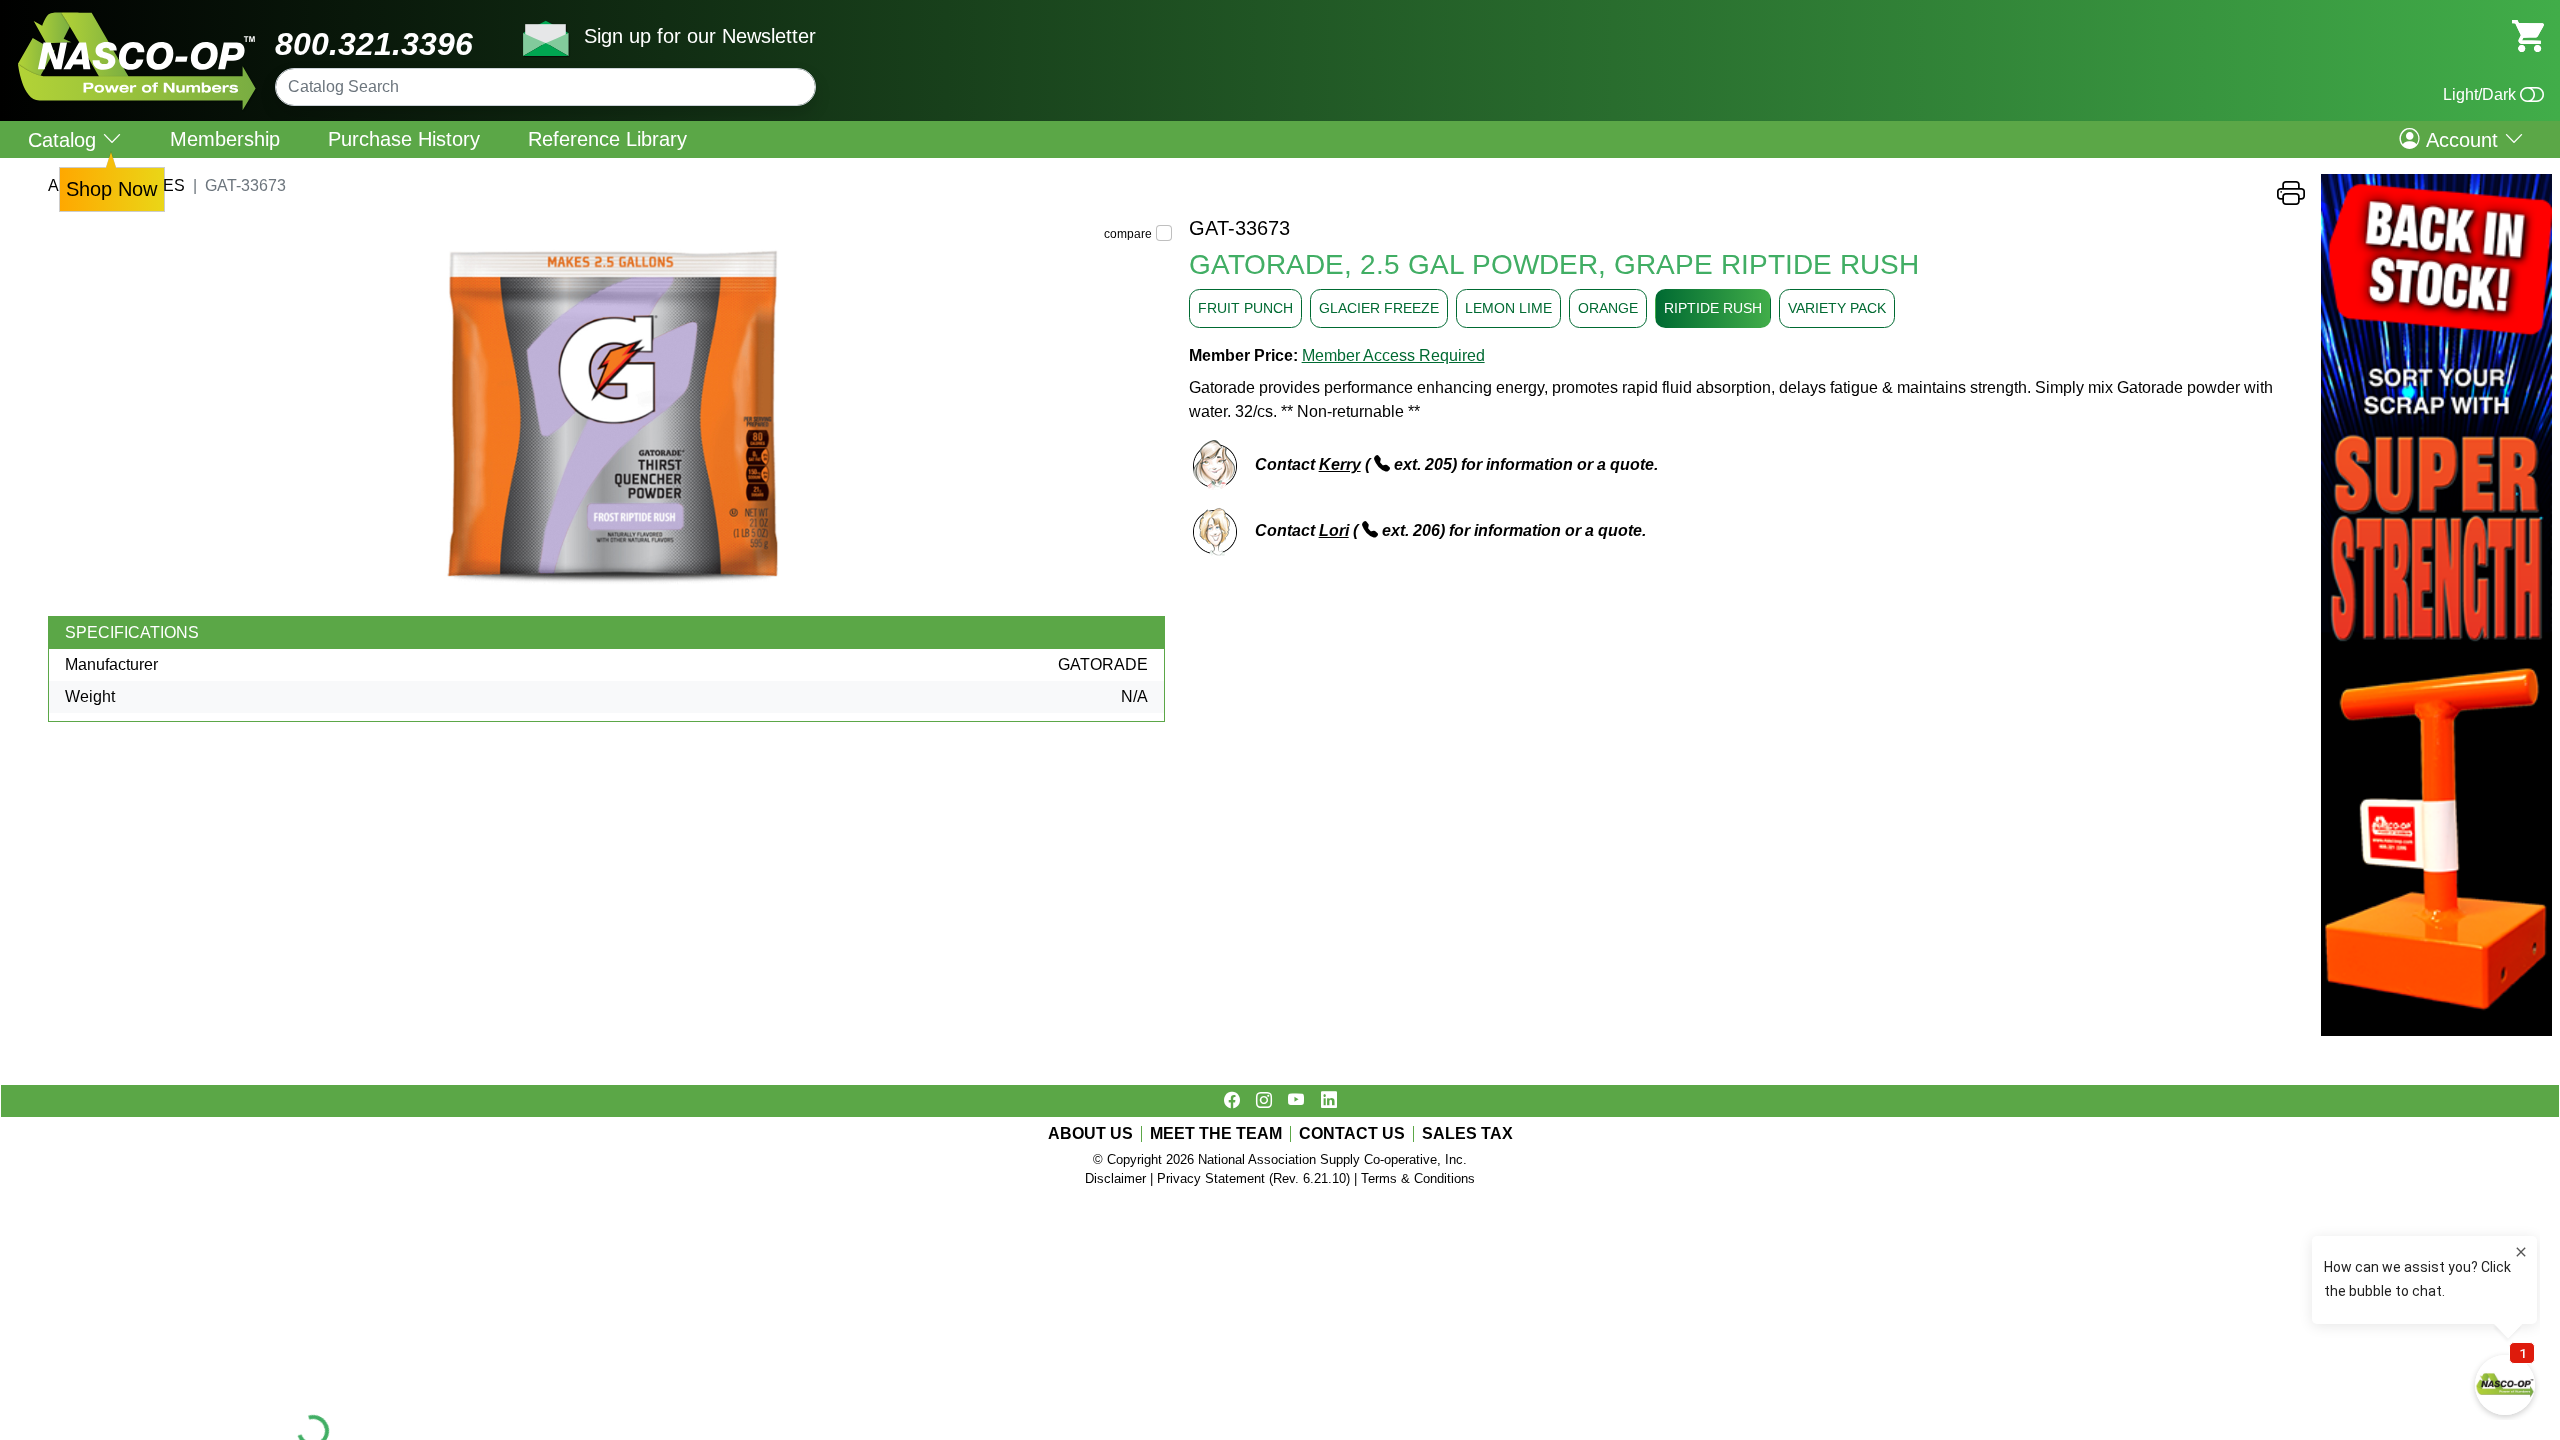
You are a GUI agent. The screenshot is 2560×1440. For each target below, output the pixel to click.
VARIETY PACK (1837, 308)
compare (1128, 234)
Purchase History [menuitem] (404, 139)
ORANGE (1608, 308)
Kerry (1340, 464)
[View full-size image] (610, 416)
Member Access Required (1393, 355)
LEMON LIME (1508, 308)
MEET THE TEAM (1216, 1134)
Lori (1334, 530)
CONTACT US (1352, 1134)
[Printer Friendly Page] (2291, 198)
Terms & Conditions (1418, 1178)
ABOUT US (1090, 1134)
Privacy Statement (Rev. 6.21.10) (1253, 1178)
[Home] (137, 19)
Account (2462, 139)
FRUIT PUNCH (1245, 308)
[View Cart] (2528, 34)
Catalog (65, 139)
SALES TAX (1467, 1134)
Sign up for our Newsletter (700, 36)
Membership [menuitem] (225, 139)
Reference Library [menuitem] (607, 139)
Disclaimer (1115, 1178)
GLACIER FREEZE (1379, 308)
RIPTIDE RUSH (1713, 308)
